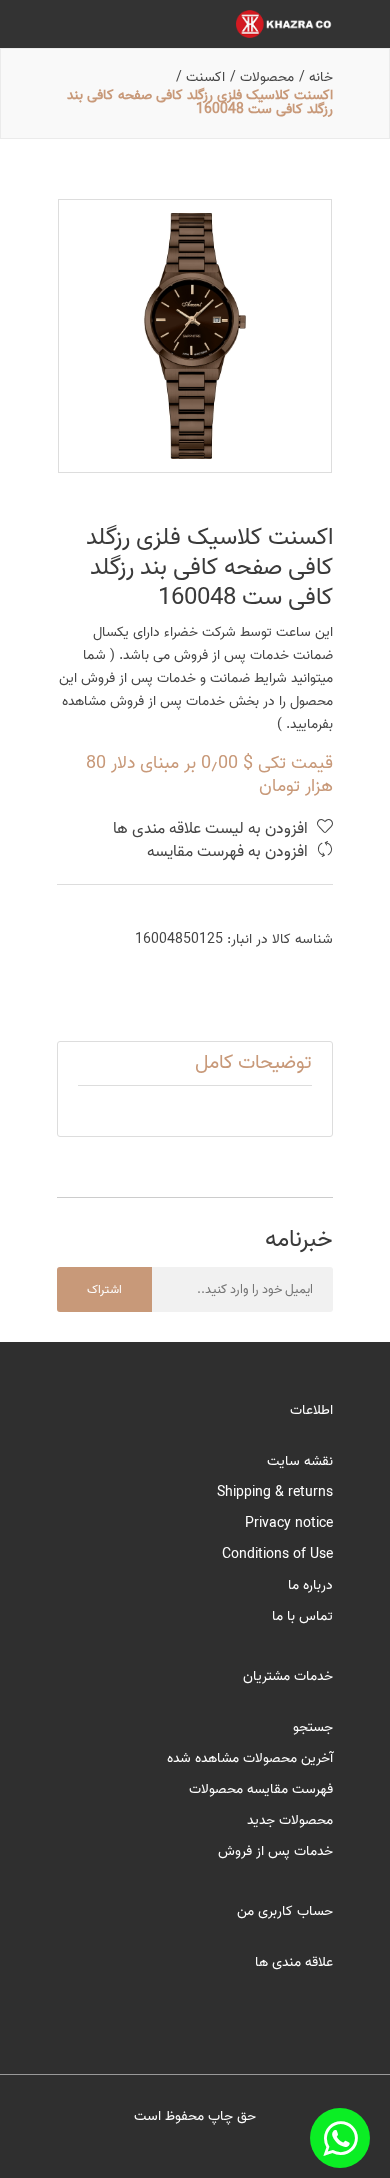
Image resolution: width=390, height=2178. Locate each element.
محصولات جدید (290, 1820)
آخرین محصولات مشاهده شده (250, 1758)
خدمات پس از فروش (275, 1851)
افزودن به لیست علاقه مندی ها (212, 829)
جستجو (313, 1727)
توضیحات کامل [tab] (253, 1063)
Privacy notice (289, 1523)
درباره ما (310, 1585)
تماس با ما (302, 1616)
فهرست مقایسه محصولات (261, 1789)
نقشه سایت (300, 1461)
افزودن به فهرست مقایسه (229, 852)
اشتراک (104, 1289)
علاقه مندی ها (294, 1962)
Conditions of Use (277, 1554)
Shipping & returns (275, 1492)
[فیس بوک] (340, 2138)
